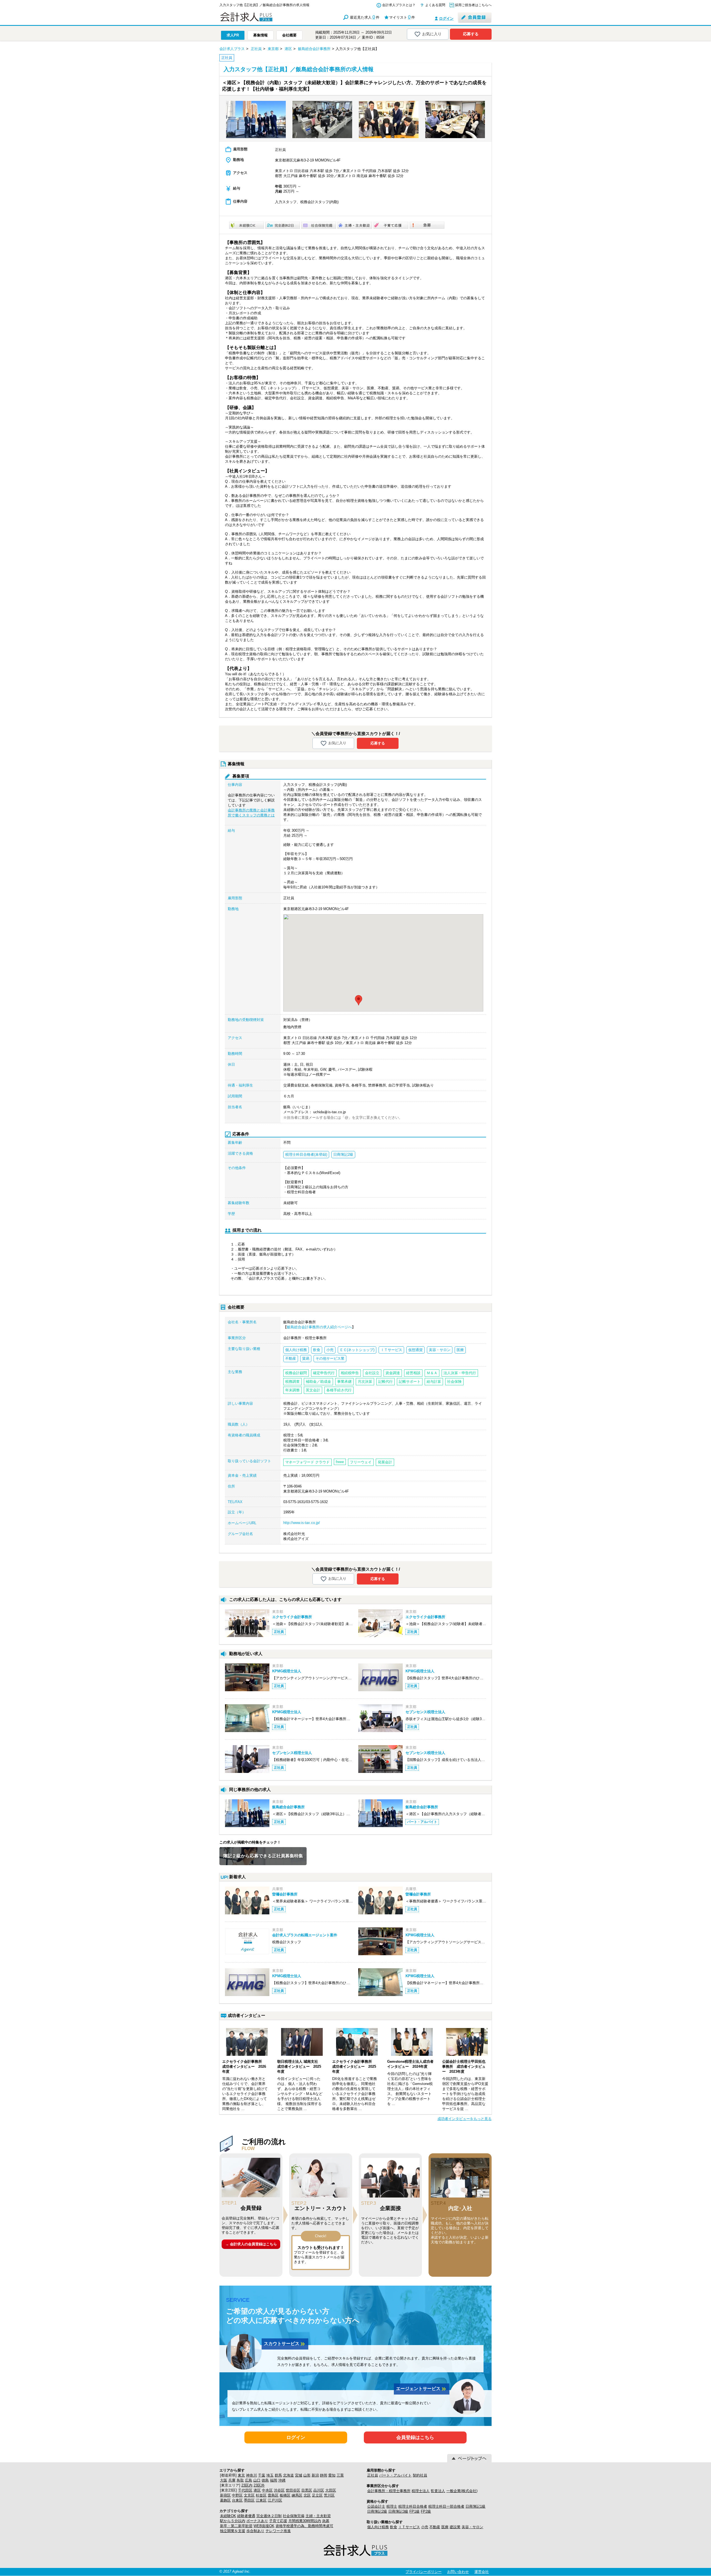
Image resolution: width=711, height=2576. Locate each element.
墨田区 (249, 2500)
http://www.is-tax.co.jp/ (302, 1523)
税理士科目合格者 (413, 2506)
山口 (257, 2480)
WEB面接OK (264, 2526)
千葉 (262, 2475)
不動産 (435, 2527)
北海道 (288, 2475)
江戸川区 (275, 2500)
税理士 (392, 2506)
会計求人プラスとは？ (399, 5)
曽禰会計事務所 (285, 1894)
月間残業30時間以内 (305, 2521)
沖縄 (282, 2480)
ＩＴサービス (409, 2527)
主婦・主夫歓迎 (318, 2516)
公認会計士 (376, 2506)
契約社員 (420, 2475)
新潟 (315, 2475)
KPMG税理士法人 (287, 1671)
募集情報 (261, 35)
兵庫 (232, 2480)
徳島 (265, 2480)
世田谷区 (293, 2490)
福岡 (274, 2480)
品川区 (319, 2490)
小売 (425, 2527)
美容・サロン (472, 2527)
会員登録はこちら (415, 2437)
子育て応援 (278, 2521)
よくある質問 (435, 5)
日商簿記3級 (398, 2511)
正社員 (373, 2475)
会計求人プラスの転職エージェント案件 (305, 1935)
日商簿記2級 (377, 2511)
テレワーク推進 (278, 2531)
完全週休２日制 (269, 2516)
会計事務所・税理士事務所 (389, 2491)
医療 (445, 2527)
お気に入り (432, 34)
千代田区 (245, 2490)
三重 (340, 2475)
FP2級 (426, 2511)
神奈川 (251, 2475)
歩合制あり (255, 2531)
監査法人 (438, 2491)
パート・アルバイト (395, 2475)
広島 (249, 2480)
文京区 (249, 2495)
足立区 (317, 2495)
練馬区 (297, 2495)
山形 (307, 2475)
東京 (241, 2475)
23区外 (259, 2485)
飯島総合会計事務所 (288, 1807)
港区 (257, 2490)
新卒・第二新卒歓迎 (236, 2526)
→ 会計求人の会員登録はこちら (251, 2244)
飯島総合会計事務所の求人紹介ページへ (319, 1327)
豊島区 (273, 2495)
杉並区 (261, 2495)
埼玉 (270, 2475)
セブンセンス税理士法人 (425, 1712)
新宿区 (225, 2495)
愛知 (332, 2475)
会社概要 (289, 35)
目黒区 (307, 2490)
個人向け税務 (378, 2527)
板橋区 (285, 2495)
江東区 (261, 2500)
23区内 (247, 2485)
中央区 (267, 2490)
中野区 (237, 2495)
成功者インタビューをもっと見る (465, 2119)
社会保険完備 (294, 2516)
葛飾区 (225, 2500)
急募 (326, 2521)
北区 (307, 2495)
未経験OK (228, 2516)
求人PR (233, 35)
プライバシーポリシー (424, 2572)
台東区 (237, 2500)
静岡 (324, 2475)
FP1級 (415, 2511)
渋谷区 (279, 2490)
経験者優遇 (246, 2516)
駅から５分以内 (233, 2521)
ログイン (446, 18)
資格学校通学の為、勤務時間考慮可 (304, 2526)
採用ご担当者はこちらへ (473, 5)
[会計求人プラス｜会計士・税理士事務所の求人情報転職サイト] (267, 20)
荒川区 (329, 2495)
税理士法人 (421, 2491)
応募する (471, 34)
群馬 (278, 2475)
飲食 (394, 2527)
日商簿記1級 (475, 2506)
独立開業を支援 (233, 2531)
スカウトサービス (285, 2344)
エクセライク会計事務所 (292, 1617)
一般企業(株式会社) (462, 2491)
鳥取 (240, 2480)
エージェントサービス (422, 2389)
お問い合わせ (458, 2572)
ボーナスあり (257, 2521)
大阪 (224, 2480)
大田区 (331, 2490)
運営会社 (482, 2572)
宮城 (299, 2475)
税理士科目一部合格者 (446, 2506)
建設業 (455, 2527)
